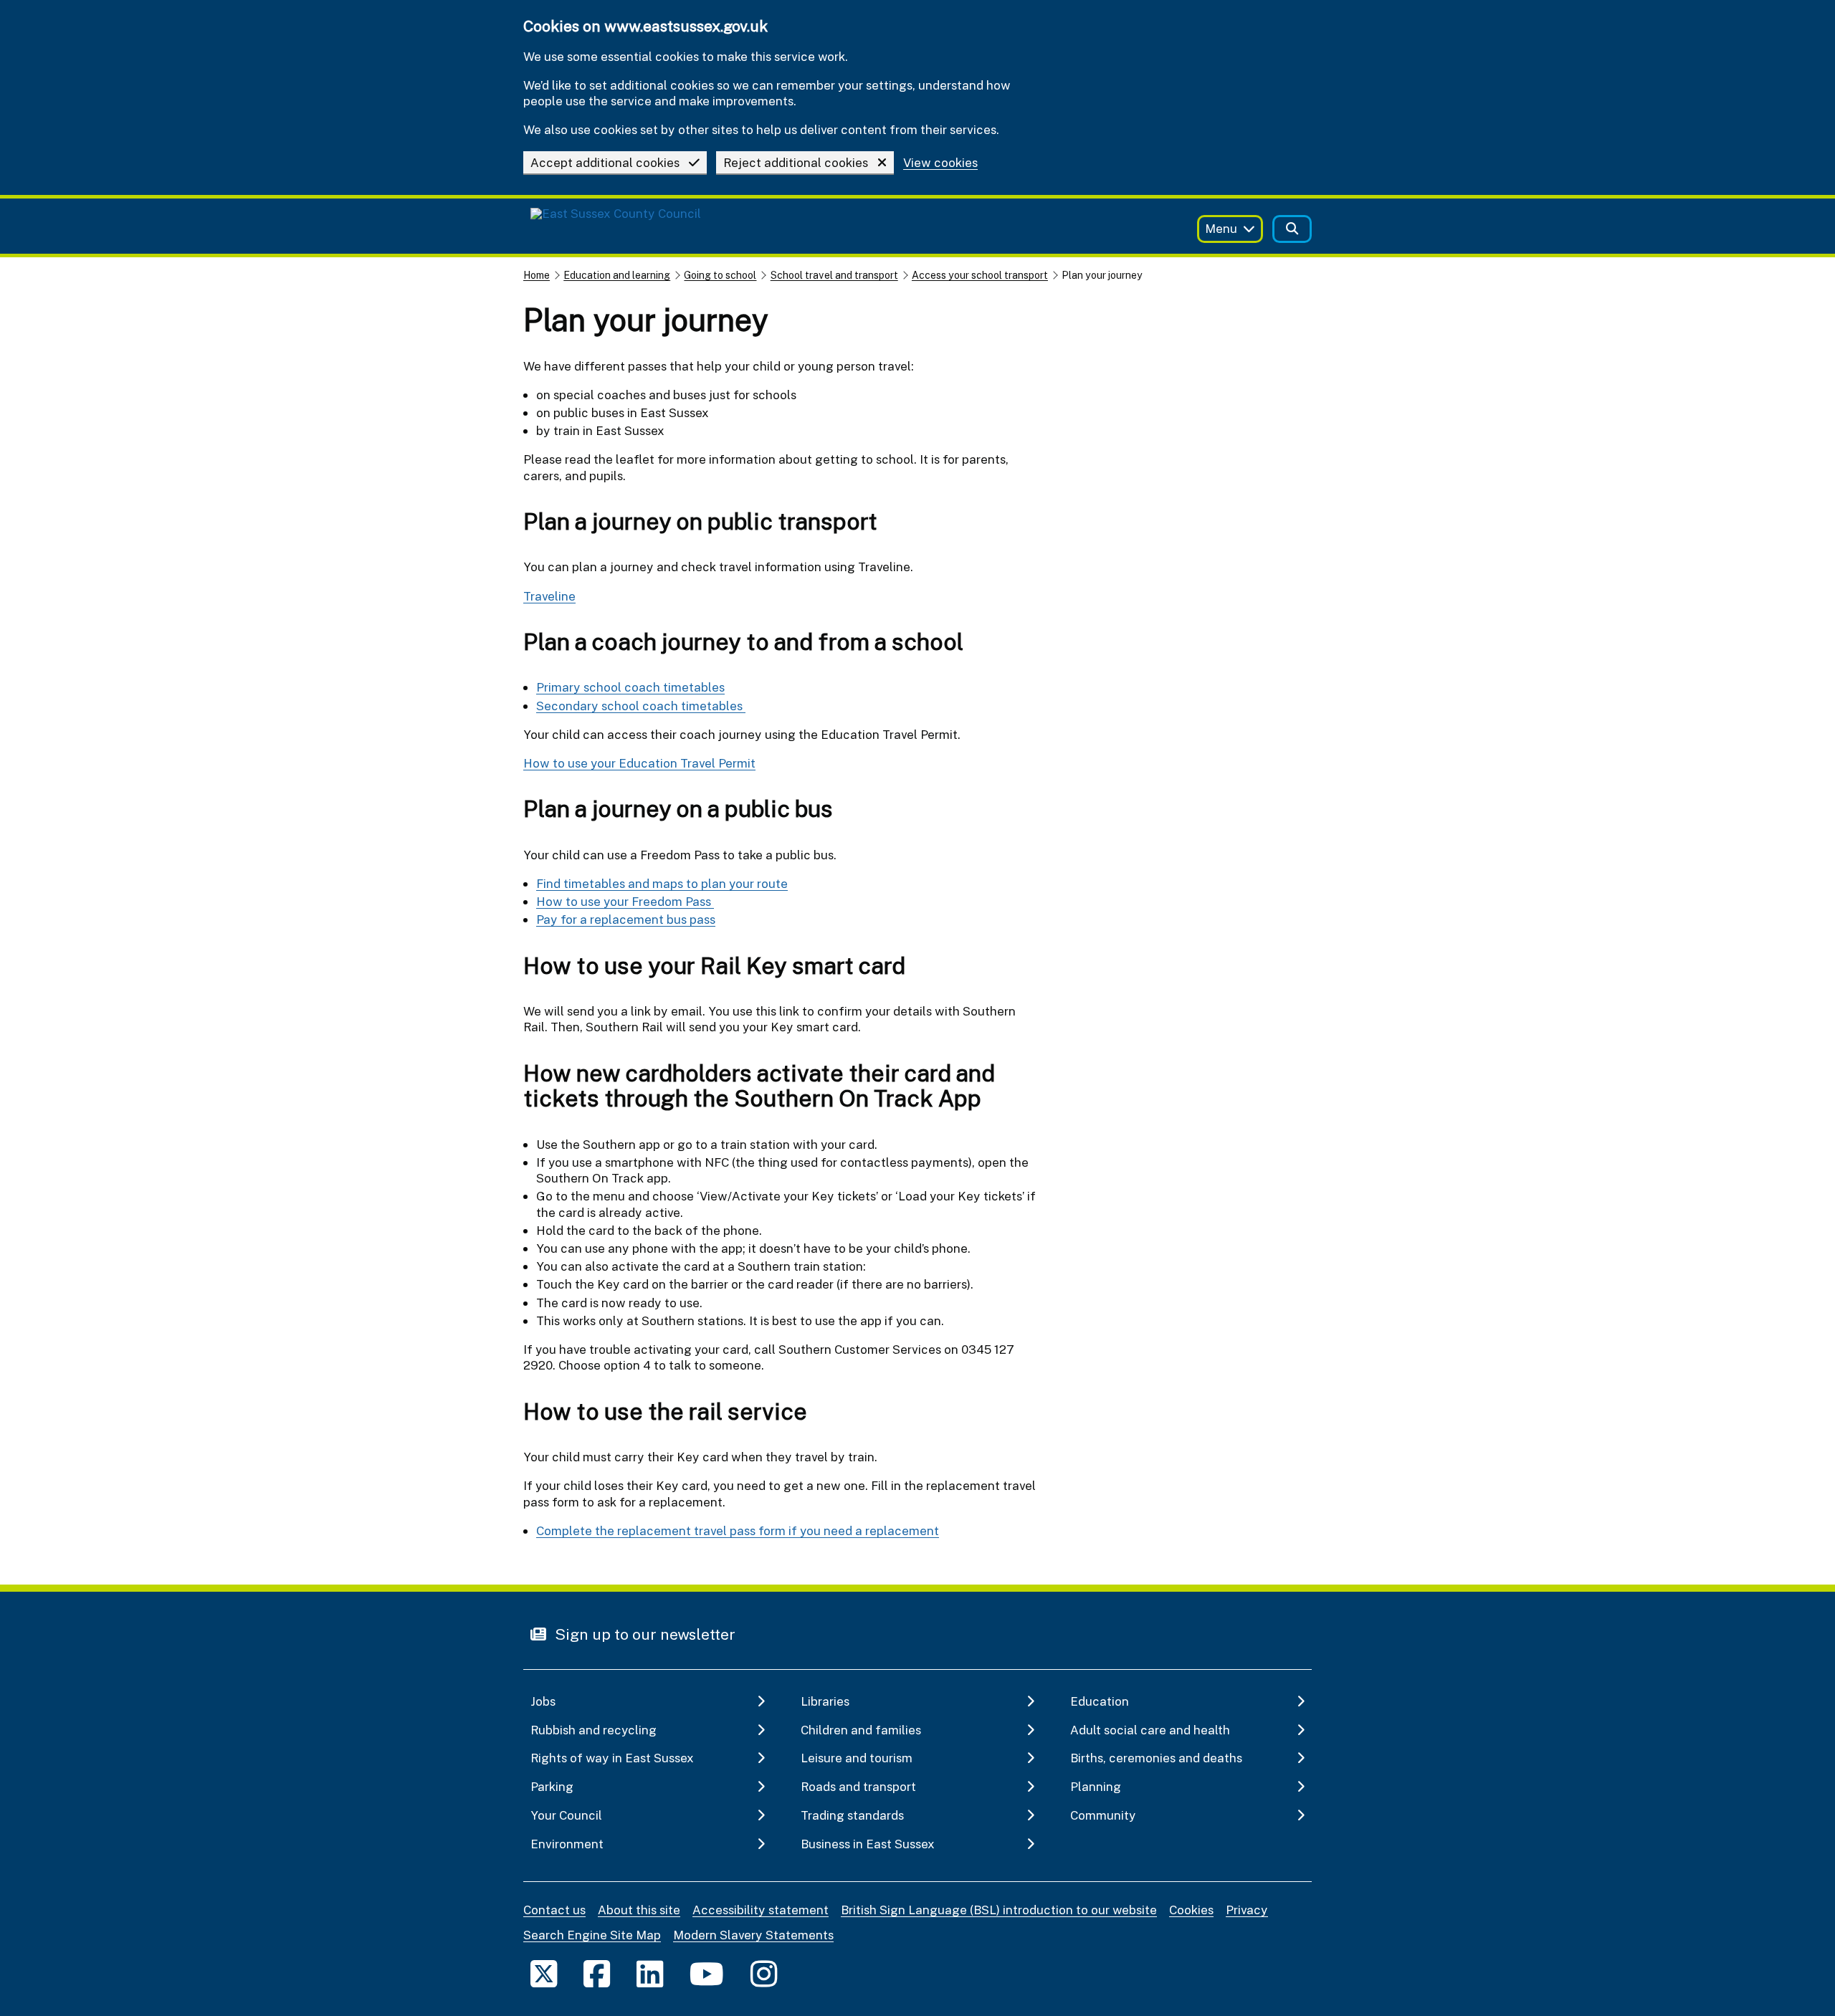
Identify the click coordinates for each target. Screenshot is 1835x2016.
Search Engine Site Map (592, 1935)
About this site (639, 1910)
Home (537, 275)
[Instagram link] (764, 1973)
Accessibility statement (761, 1910)
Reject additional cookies (796, 162)
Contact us (554, 1910)
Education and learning (617, 275)
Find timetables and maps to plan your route (662, 883)
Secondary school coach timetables (641, 706)
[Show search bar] (1292, 229)
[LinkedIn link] (650, 1973)
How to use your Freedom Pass (625, 901)
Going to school (720, 275)
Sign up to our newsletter (643, 1634)
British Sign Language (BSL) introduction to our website (999, 1910)
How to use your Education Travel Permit (639, 763)
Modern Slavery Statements (753, 1935)
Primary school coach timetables (630, 687)
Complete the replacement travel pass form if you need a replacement (738, 1530)
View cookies (940, 163)
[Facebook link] (597, 1973)
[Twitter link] (544, 1973)
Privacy (1247, 1910)
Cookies (1191, 1910)
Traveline (549, 596)
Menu (1221, 228)
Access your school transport (980, 275)
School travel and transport (834, 275)
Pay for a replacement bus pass (626, 919)
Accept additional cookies (605, 162)
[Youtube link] (707, 1973)
